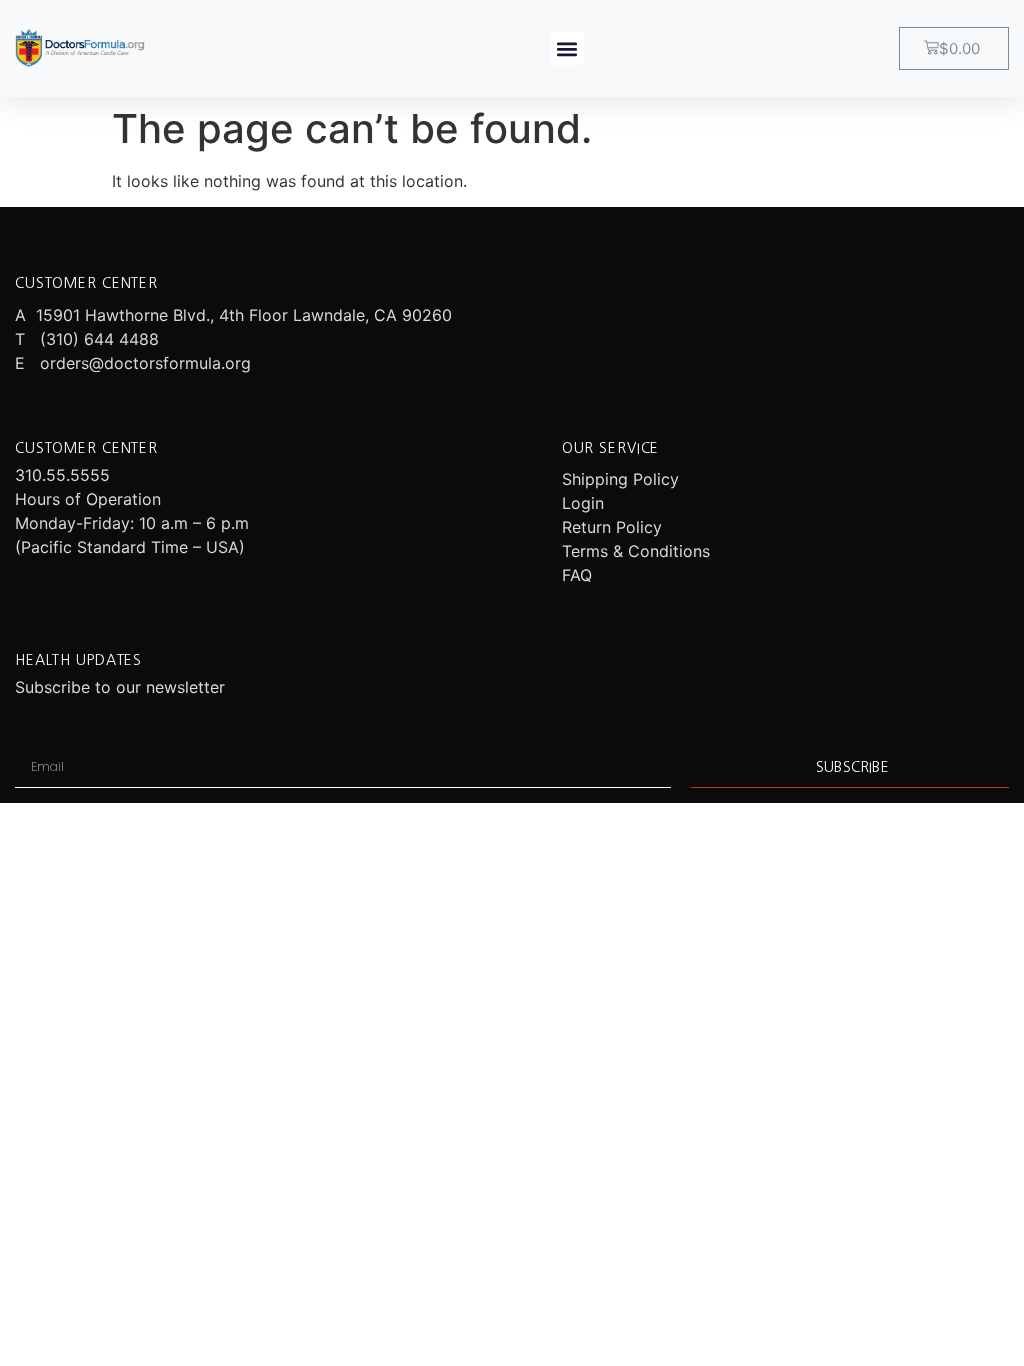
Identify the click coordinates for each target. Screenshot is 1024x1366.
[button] (567, 48)
